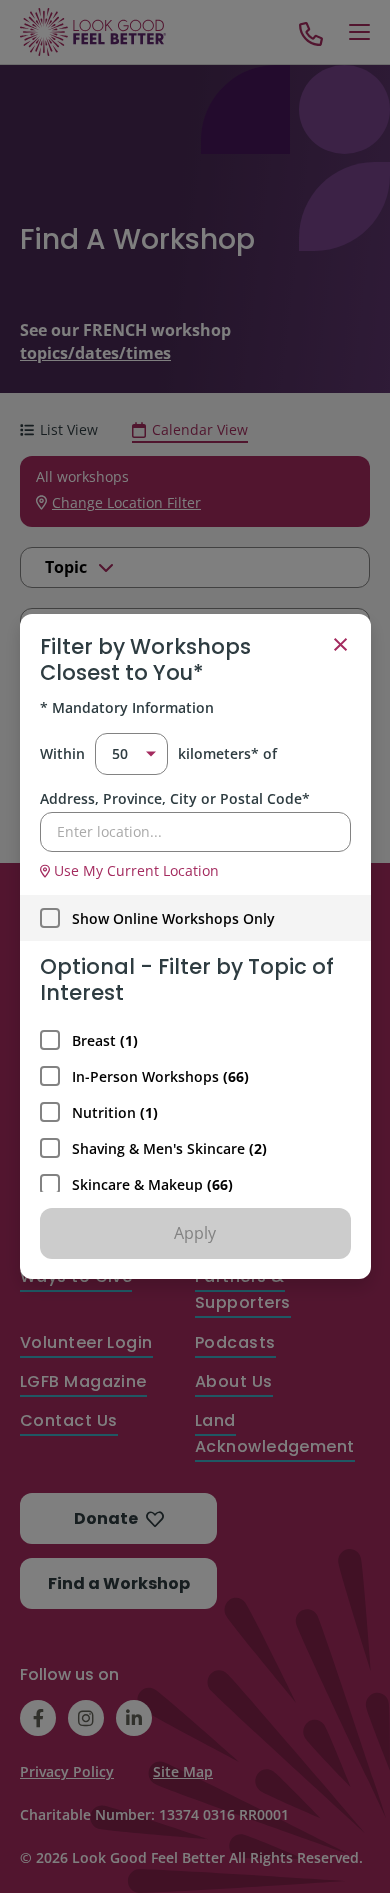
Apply (195, 1233)
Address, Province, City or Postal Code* (175, 798)
